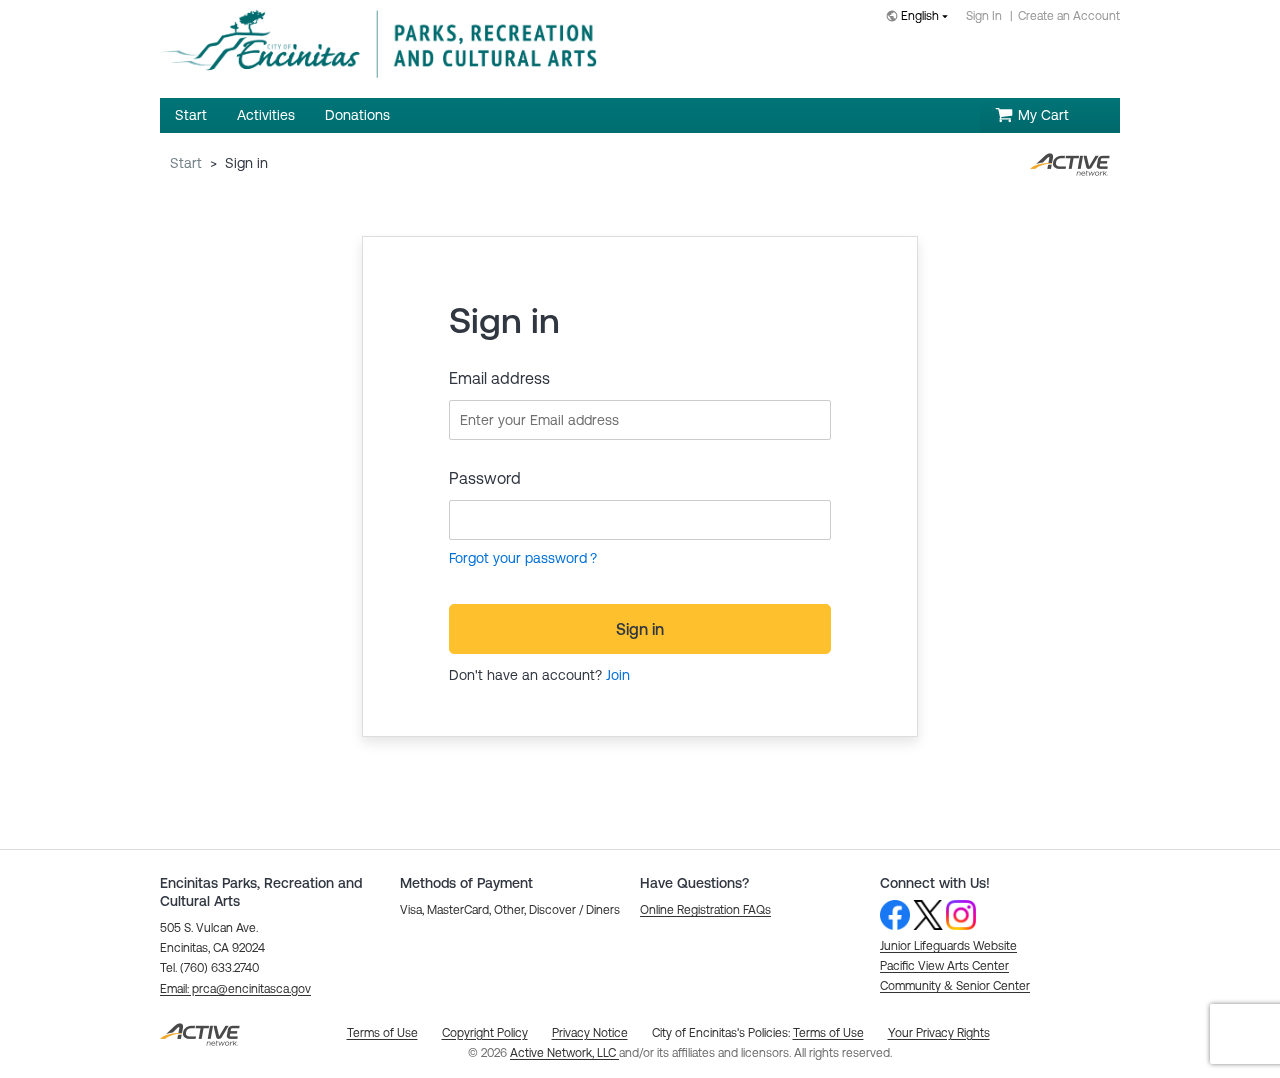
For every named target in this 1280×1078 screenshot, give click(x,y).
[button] (235, 989)
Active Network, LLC (564, 1053)
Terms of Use (828, 1033)
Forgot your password (518, 558)
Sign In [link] (984, 16)
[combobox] (921, 17)
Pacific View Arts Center (944, 966)
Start (186, 163)
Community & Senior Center (955, 986)
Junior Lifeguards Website (948, 946)
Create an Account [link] (1069, 16)
